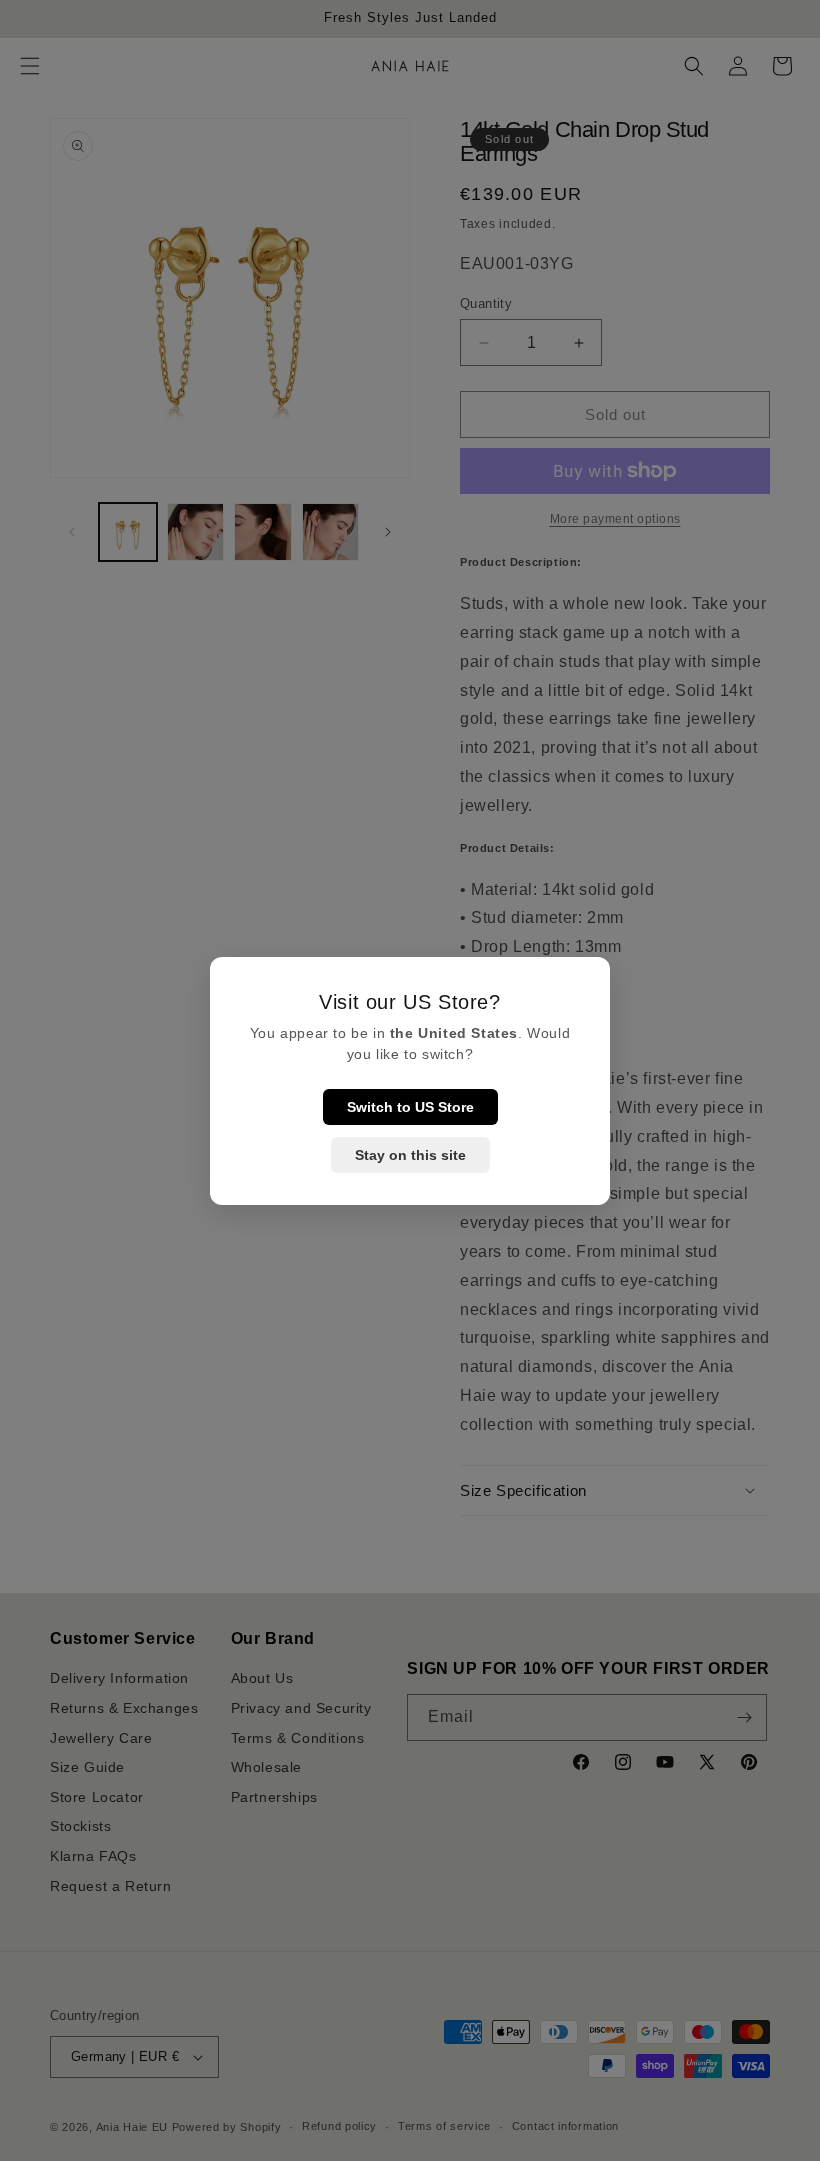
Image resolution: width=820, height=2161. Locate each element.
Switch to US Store (410, 1107)
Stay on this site (410, 1155)
